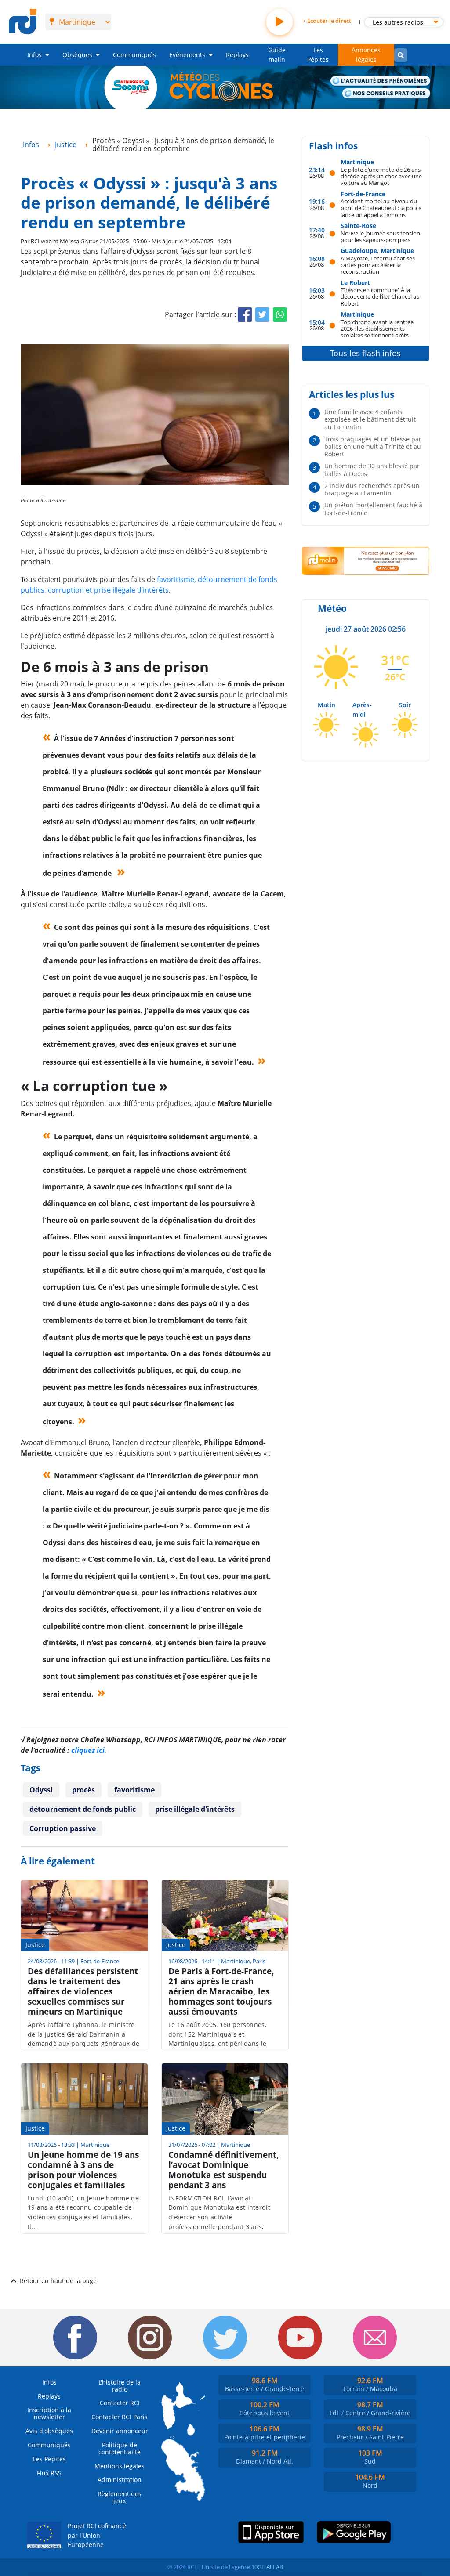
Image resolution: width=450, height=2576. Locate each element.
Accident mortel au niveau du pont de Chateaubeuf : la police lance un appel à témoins (381, 208)
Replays (237, 55)
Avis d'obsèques (49, 2431)
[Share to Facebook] (245, 314)
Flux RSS (49, 2473)
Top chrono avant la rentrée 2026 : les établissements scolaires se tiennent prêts (377, 329)
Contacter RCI (120, 2403)
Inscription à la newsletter (49, 2413)
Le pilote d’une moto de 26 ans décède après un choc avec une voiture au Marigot (381, 176)
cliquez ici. (89, 1750)
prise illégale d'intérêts (195, 1809)
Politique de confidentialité (120, 2448)
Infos (34, 55)
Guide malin (277, 55)
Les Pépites (318, 55)
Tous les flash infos (365, 353)
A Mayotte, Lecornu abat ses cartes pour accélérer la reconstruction (378, 265)
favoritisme (134, 1790)
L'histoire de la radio (120, 2386)
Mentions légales (120, 2466)
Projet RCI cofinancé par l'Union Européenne (97, 2535)
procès (83, 1790)
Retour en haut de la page (58, 2281)
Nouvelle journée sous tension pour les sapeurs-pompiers (380, 237)
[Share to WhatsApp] (280, 314)
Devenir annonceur (120, 2431)
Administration (120, 2480)
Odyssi (41, 1790)
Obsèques (77, 55)
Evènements (187, 55)
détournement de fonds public (83, 1809)
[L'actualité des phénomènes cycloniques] (381, 81)
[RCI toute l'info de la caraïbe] (23, 22)
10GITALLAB (267, 2567)
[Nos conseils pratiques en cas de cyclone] (386, 94)
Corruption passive (63, 1828)
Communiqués (134, 55)
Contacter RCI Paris (120, 2417)
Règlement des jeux (120, 2497)
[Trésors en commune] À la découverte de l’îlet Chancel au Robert (380, 296)
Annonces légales (366, 55)
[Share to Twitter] (262, 314)
